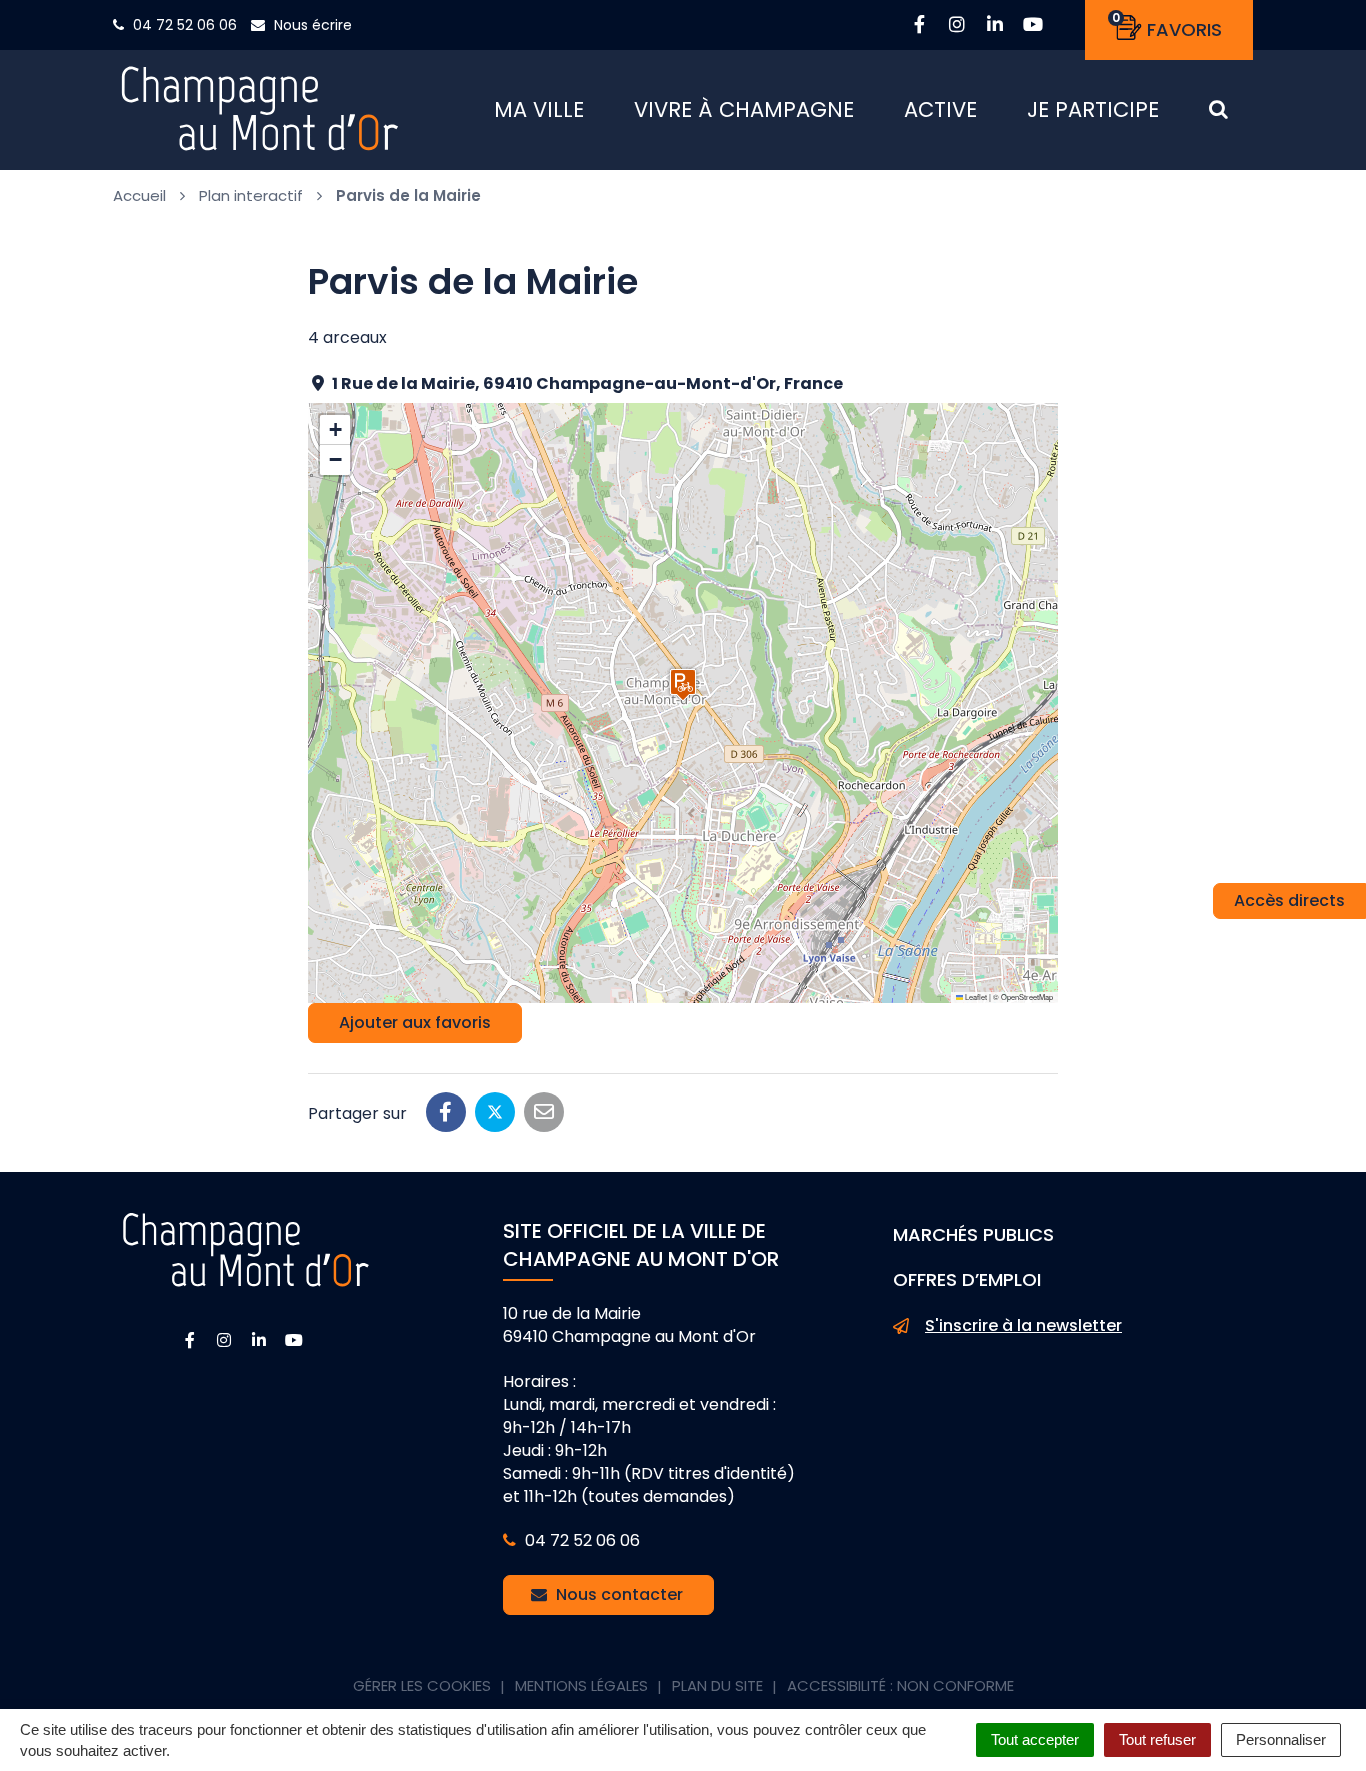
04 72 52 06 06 (580, 1540)
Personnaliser (1281, 1739)
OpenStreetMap (1027, 996)
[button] (683, 684)
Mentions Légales (581, 1685)
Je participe (1093, 109)
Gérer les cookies (422, 1685)
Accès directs (1289, 900)
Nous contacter (617, 1594)
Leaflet (975, 996)
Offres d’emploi (967, 1279)
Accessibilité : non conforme (900, 1685)
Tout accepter (1035, 1739)
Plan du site (717, 1685)
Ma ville (539, 109)
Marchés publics (973, 1234)
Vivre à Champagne (744, 109)
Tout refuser (1157, 1739)
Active (940, 109)
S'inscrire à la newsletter (1023, 1326)
